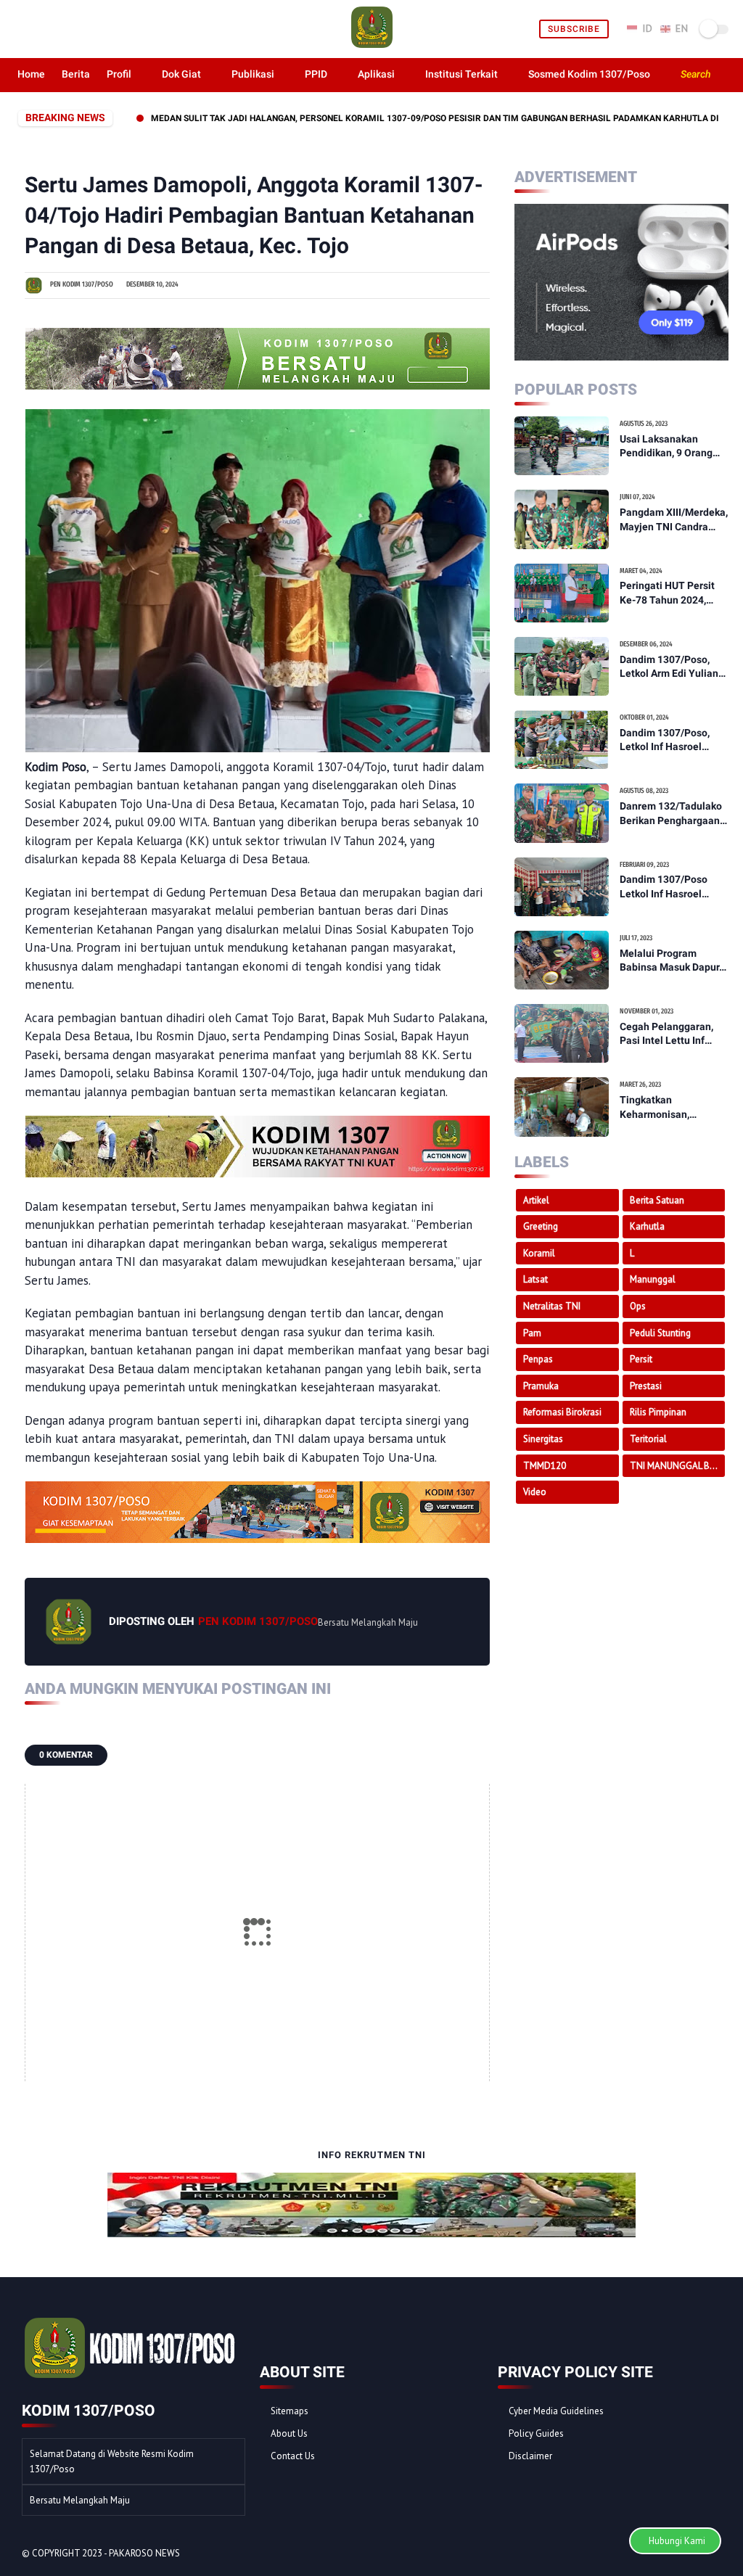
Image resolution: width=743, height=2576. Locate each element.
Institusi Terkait (461, 74)
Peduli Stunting (660, 1333)
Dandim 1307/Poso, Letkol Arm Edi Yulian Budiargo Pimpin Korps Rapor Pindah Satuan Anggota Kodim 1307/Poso (673, 667)
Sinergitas (543, 1439)
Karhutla (647, 1226)
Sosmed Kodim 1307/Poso (589, 74)
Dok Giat (181, 74)
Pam (532, 1333)
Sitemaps (290, 2411)
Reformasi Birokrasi (562, 1412)
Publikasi (253, 74)
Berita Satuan (657, 1200)
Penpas (538, 1359)
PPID (316, 74)
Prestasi (646, 1386)
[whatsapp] (56, 29)
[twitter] (40, 29)
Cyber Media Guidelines (556, 2411)
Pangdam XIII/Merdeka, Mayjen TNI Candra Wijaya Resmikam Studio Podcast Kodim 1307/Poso (674, 520)
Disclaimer (530, 2456)
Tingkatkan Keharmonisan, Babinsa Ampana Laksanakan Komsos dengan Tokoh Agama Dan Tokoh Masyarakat (672, 1108)
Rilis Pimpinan (658, 1412)
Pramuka (541, 1386)
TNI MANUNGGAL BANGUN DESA (678, 1466)
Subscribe (574, 29)
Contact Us (293, 2456)
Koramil (539, 1253)
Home (31, 74)
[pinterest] (73, 29)
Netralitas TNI (552, 1306)
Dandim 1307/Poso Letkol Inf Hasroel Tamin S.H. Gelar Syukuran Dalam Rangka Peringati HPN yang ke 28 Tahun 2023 (673, 887)
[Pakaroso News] (372, 46)
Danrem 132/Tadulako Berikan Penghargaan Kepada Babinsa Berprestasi (671, 814)
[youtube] (106, 29)
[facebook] (23, 29)
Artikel (536, 1200)
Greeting (541, 1226)
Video (535, 1492)
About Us (289, 2433)
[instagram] (90, 29)
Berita (76, 74)
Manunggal (653, 1279)
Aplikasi (376, 74)
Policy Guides (536, 2433)
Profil (119, 74)
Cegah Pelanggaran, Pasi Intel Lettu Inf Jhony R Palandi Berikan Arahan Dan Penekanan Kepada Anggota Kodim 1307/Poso (666, 1034)
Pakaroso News (144, 2553)
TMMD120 (545, 1466)
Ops (638, 1306)
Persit (641, 1359)
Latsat (535, 1279)
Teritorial (648, 1439)
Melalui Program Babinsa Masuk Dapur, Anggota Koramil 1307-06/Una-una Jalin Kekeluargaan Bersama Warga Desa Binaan (674, 961)
